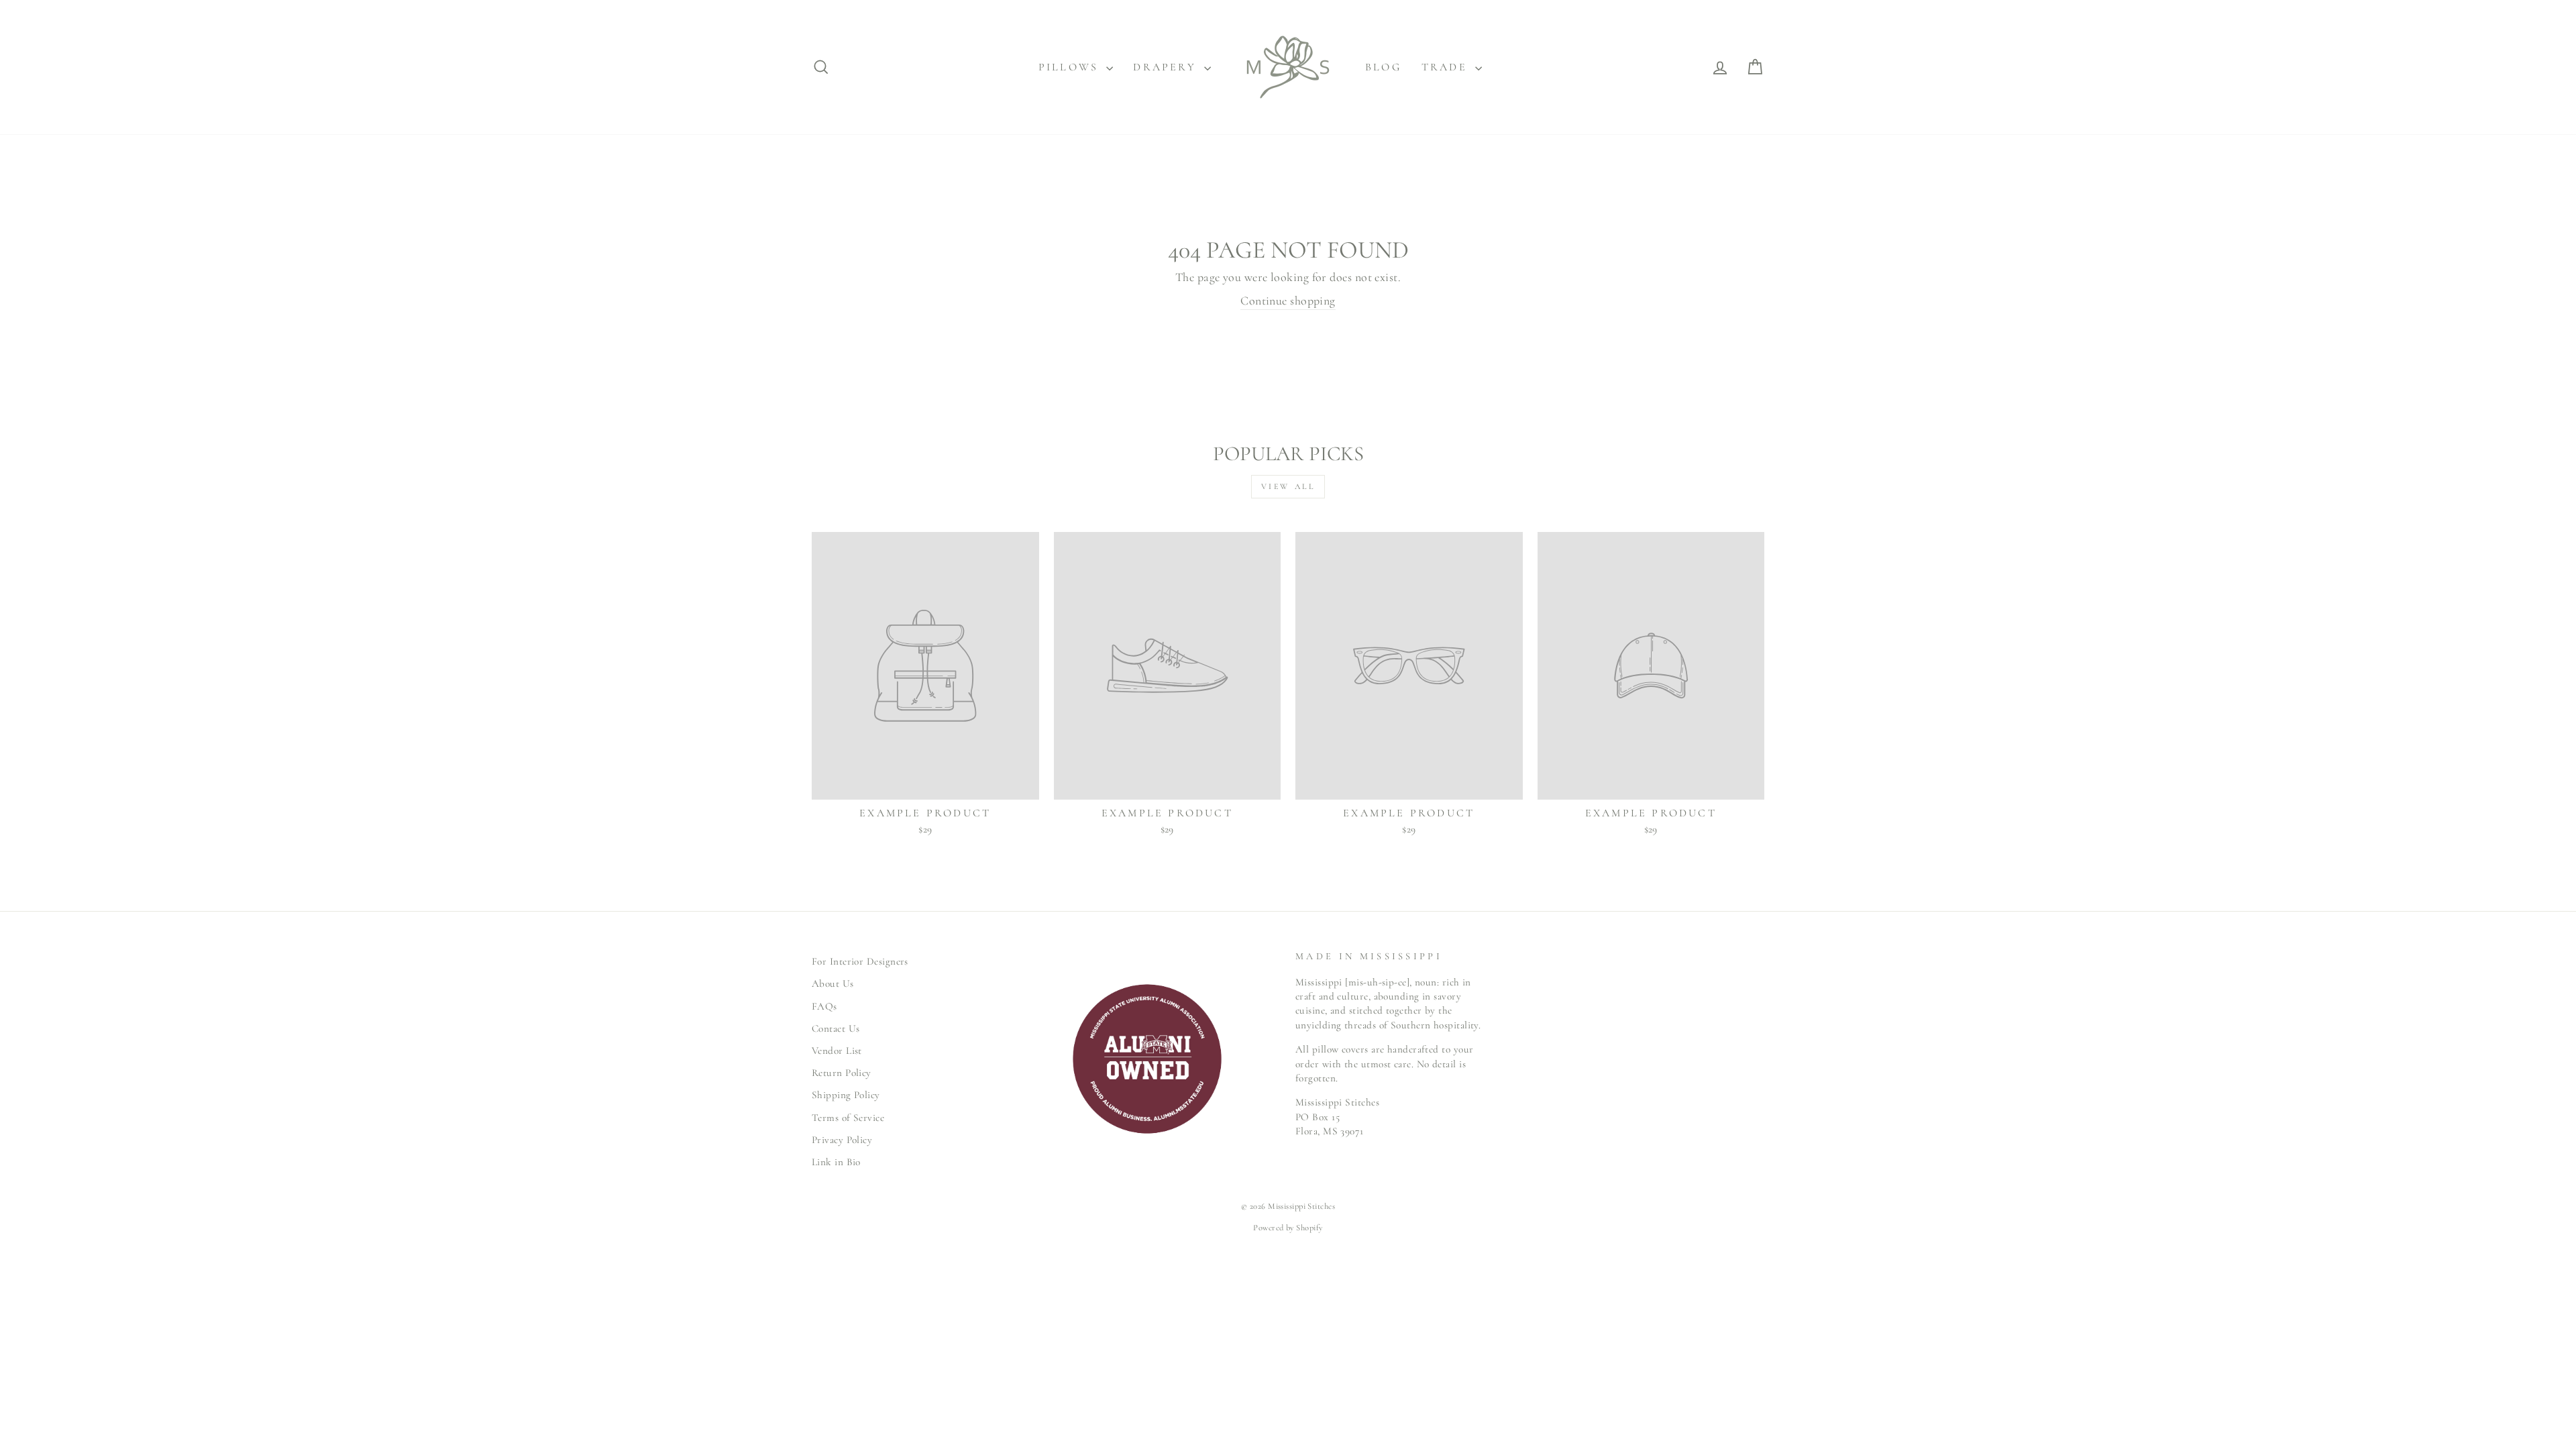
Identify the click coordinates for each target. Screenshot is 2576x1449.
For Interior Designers (860, 961)
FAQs (824, 1006)
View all (1288, 486)
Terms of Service (848, 1118)
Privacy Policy (842, 1140)
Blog (1383, 67)
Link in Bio (836, 1162)
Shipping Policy (846, 1095)
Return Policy (842, 1073)
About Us (833, 983)
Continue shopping (1288, 301)
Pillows (1071, 67)
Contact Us (836, 1028)
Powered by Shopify (1288, 1228)
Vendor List (837, 1051)
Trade (1447, 67)
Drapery (1167, 67)
